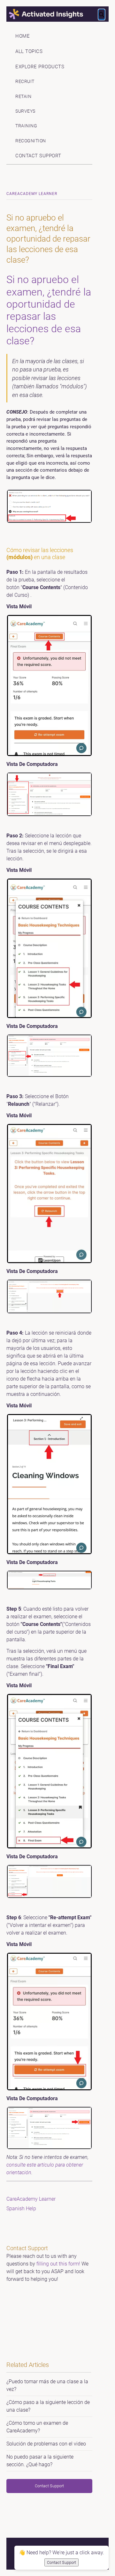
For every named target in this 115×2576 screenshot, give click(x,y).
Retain (23, 97)
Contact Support (38, 156)
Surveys (25, 111)
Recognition (31, 141)
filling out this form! (58, 2264)
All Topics (29, 51)
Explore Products (40, 67)
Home (23, 36)
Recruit (25, 82)
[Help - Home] (57, 14)
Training (26, 126)
